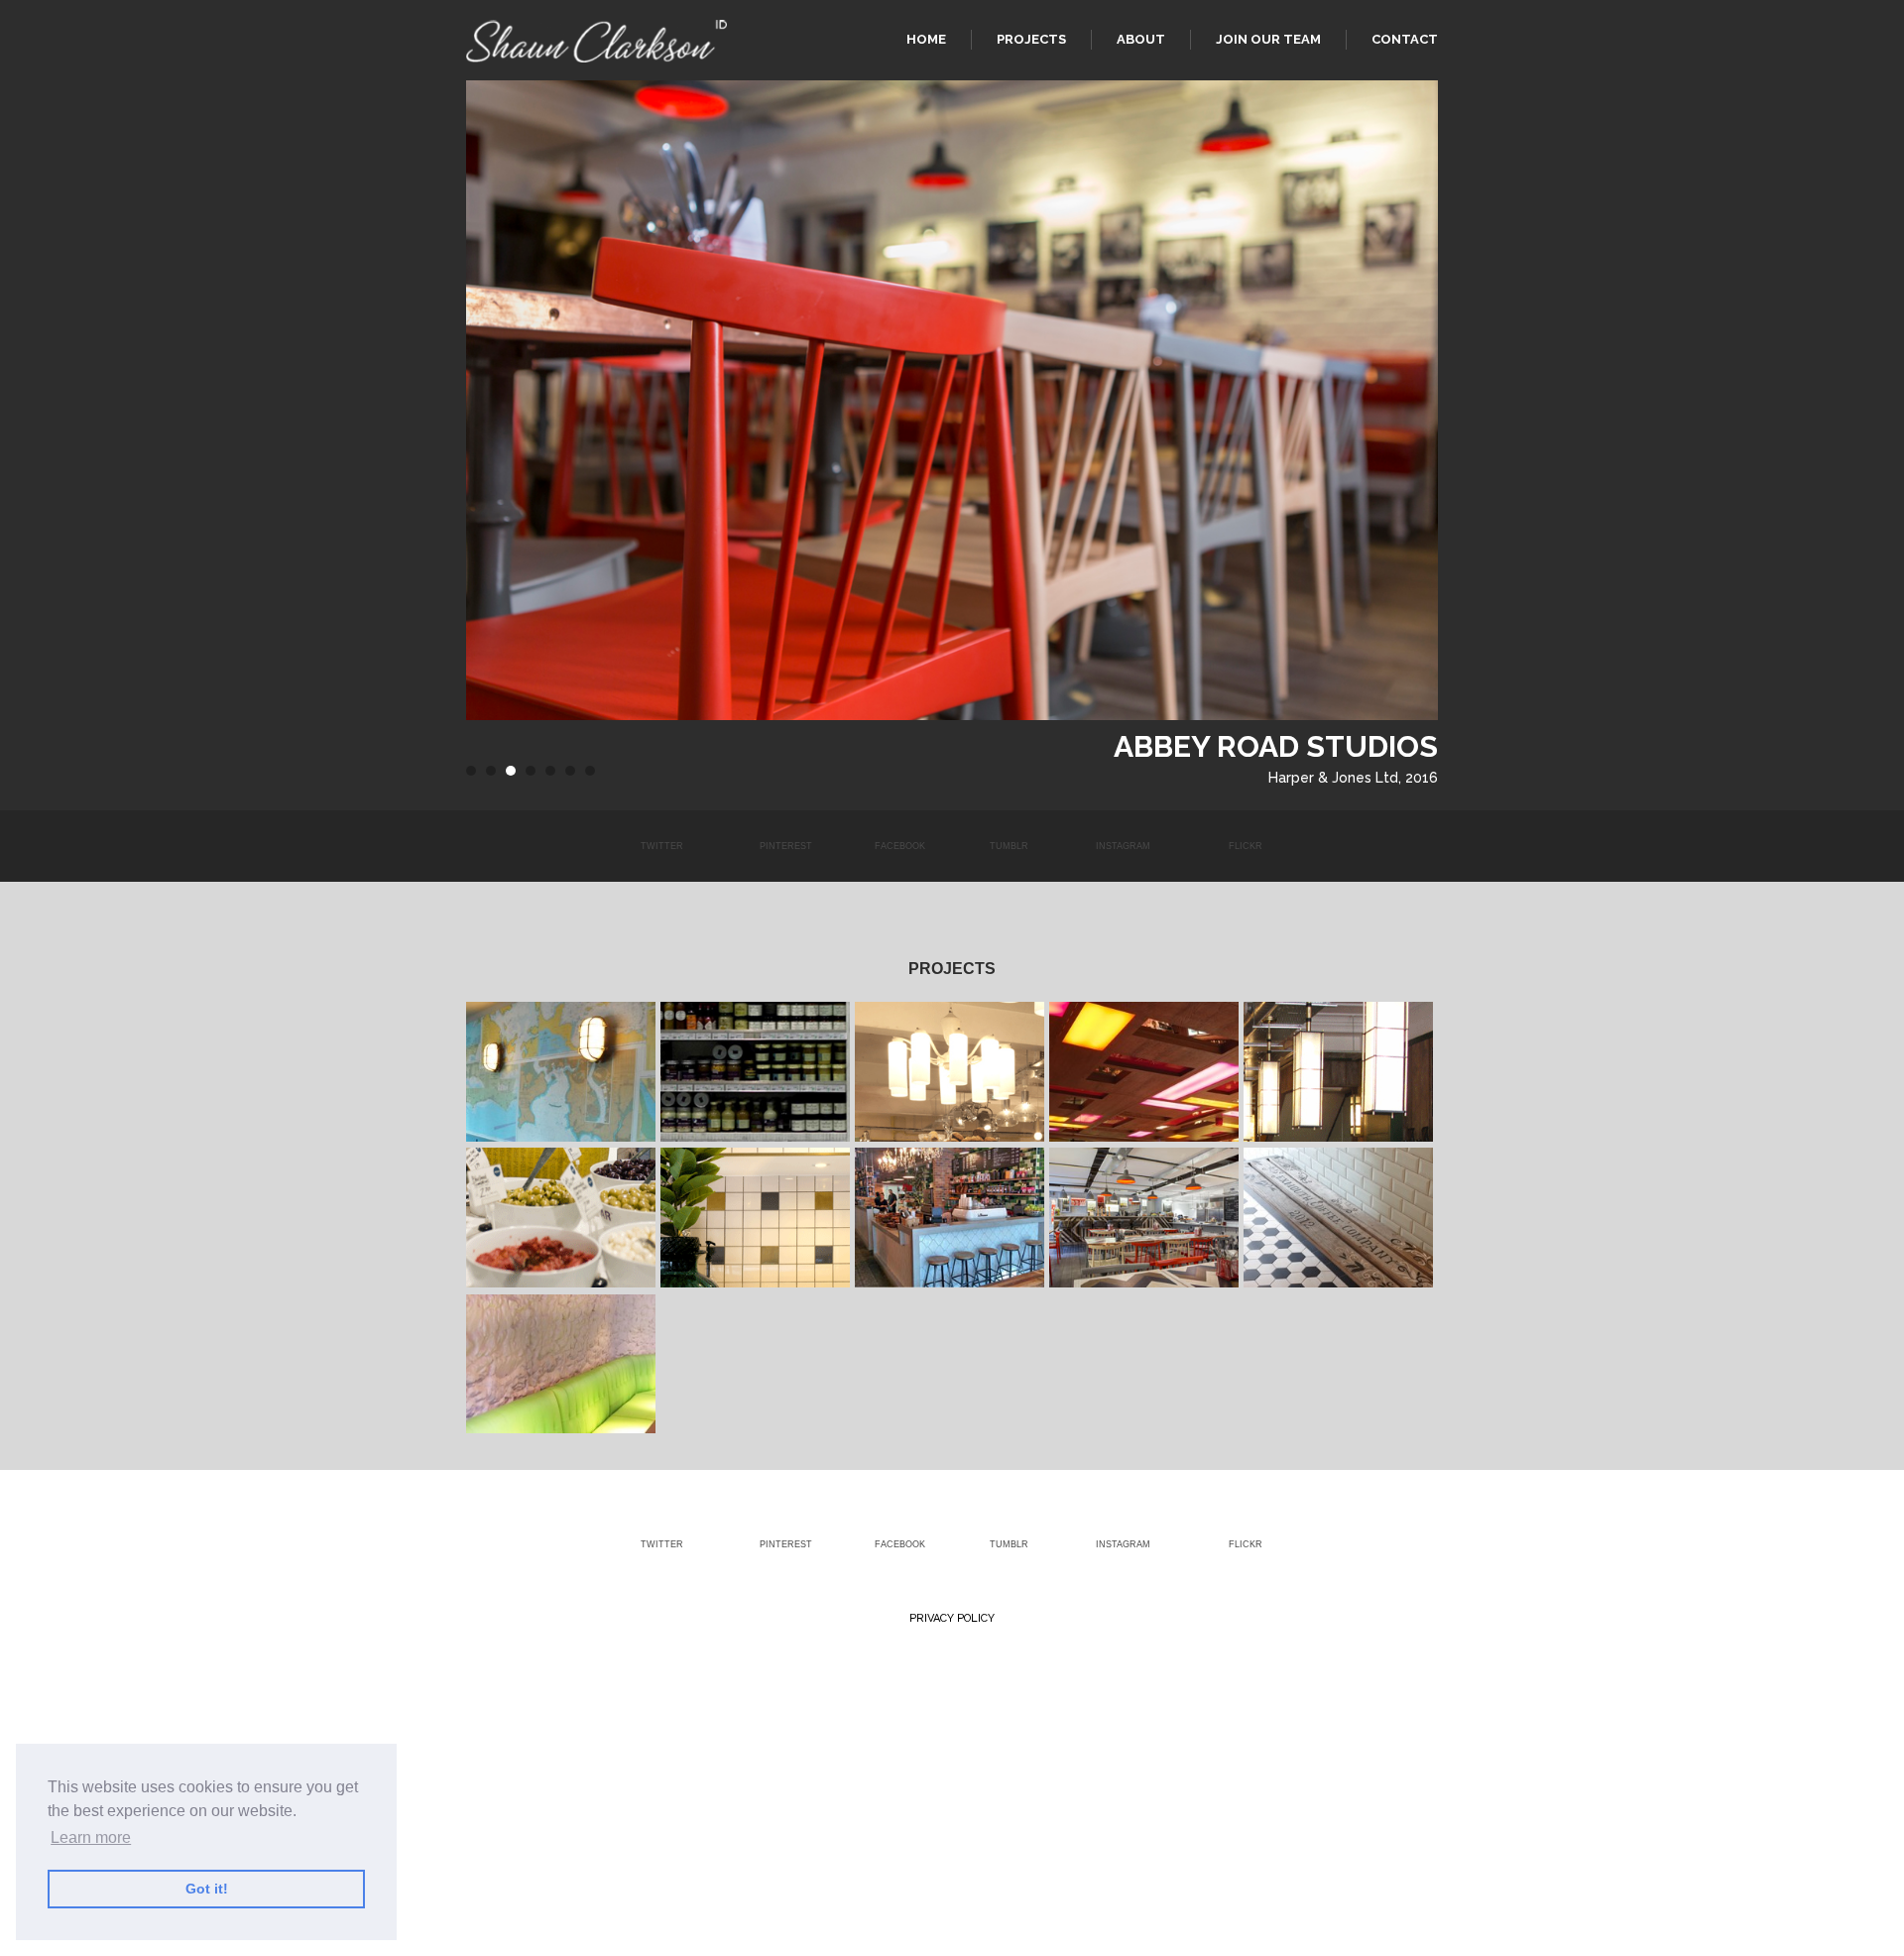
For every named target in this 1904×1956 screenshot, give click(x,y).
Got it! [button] (207, 1889)
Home (926, 39)
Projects (1031, 39)
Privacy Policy (952, 1618)
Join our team (1268, 39)
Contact (1405, 39)
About (1141, 39)
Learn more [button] (91, 1837)
